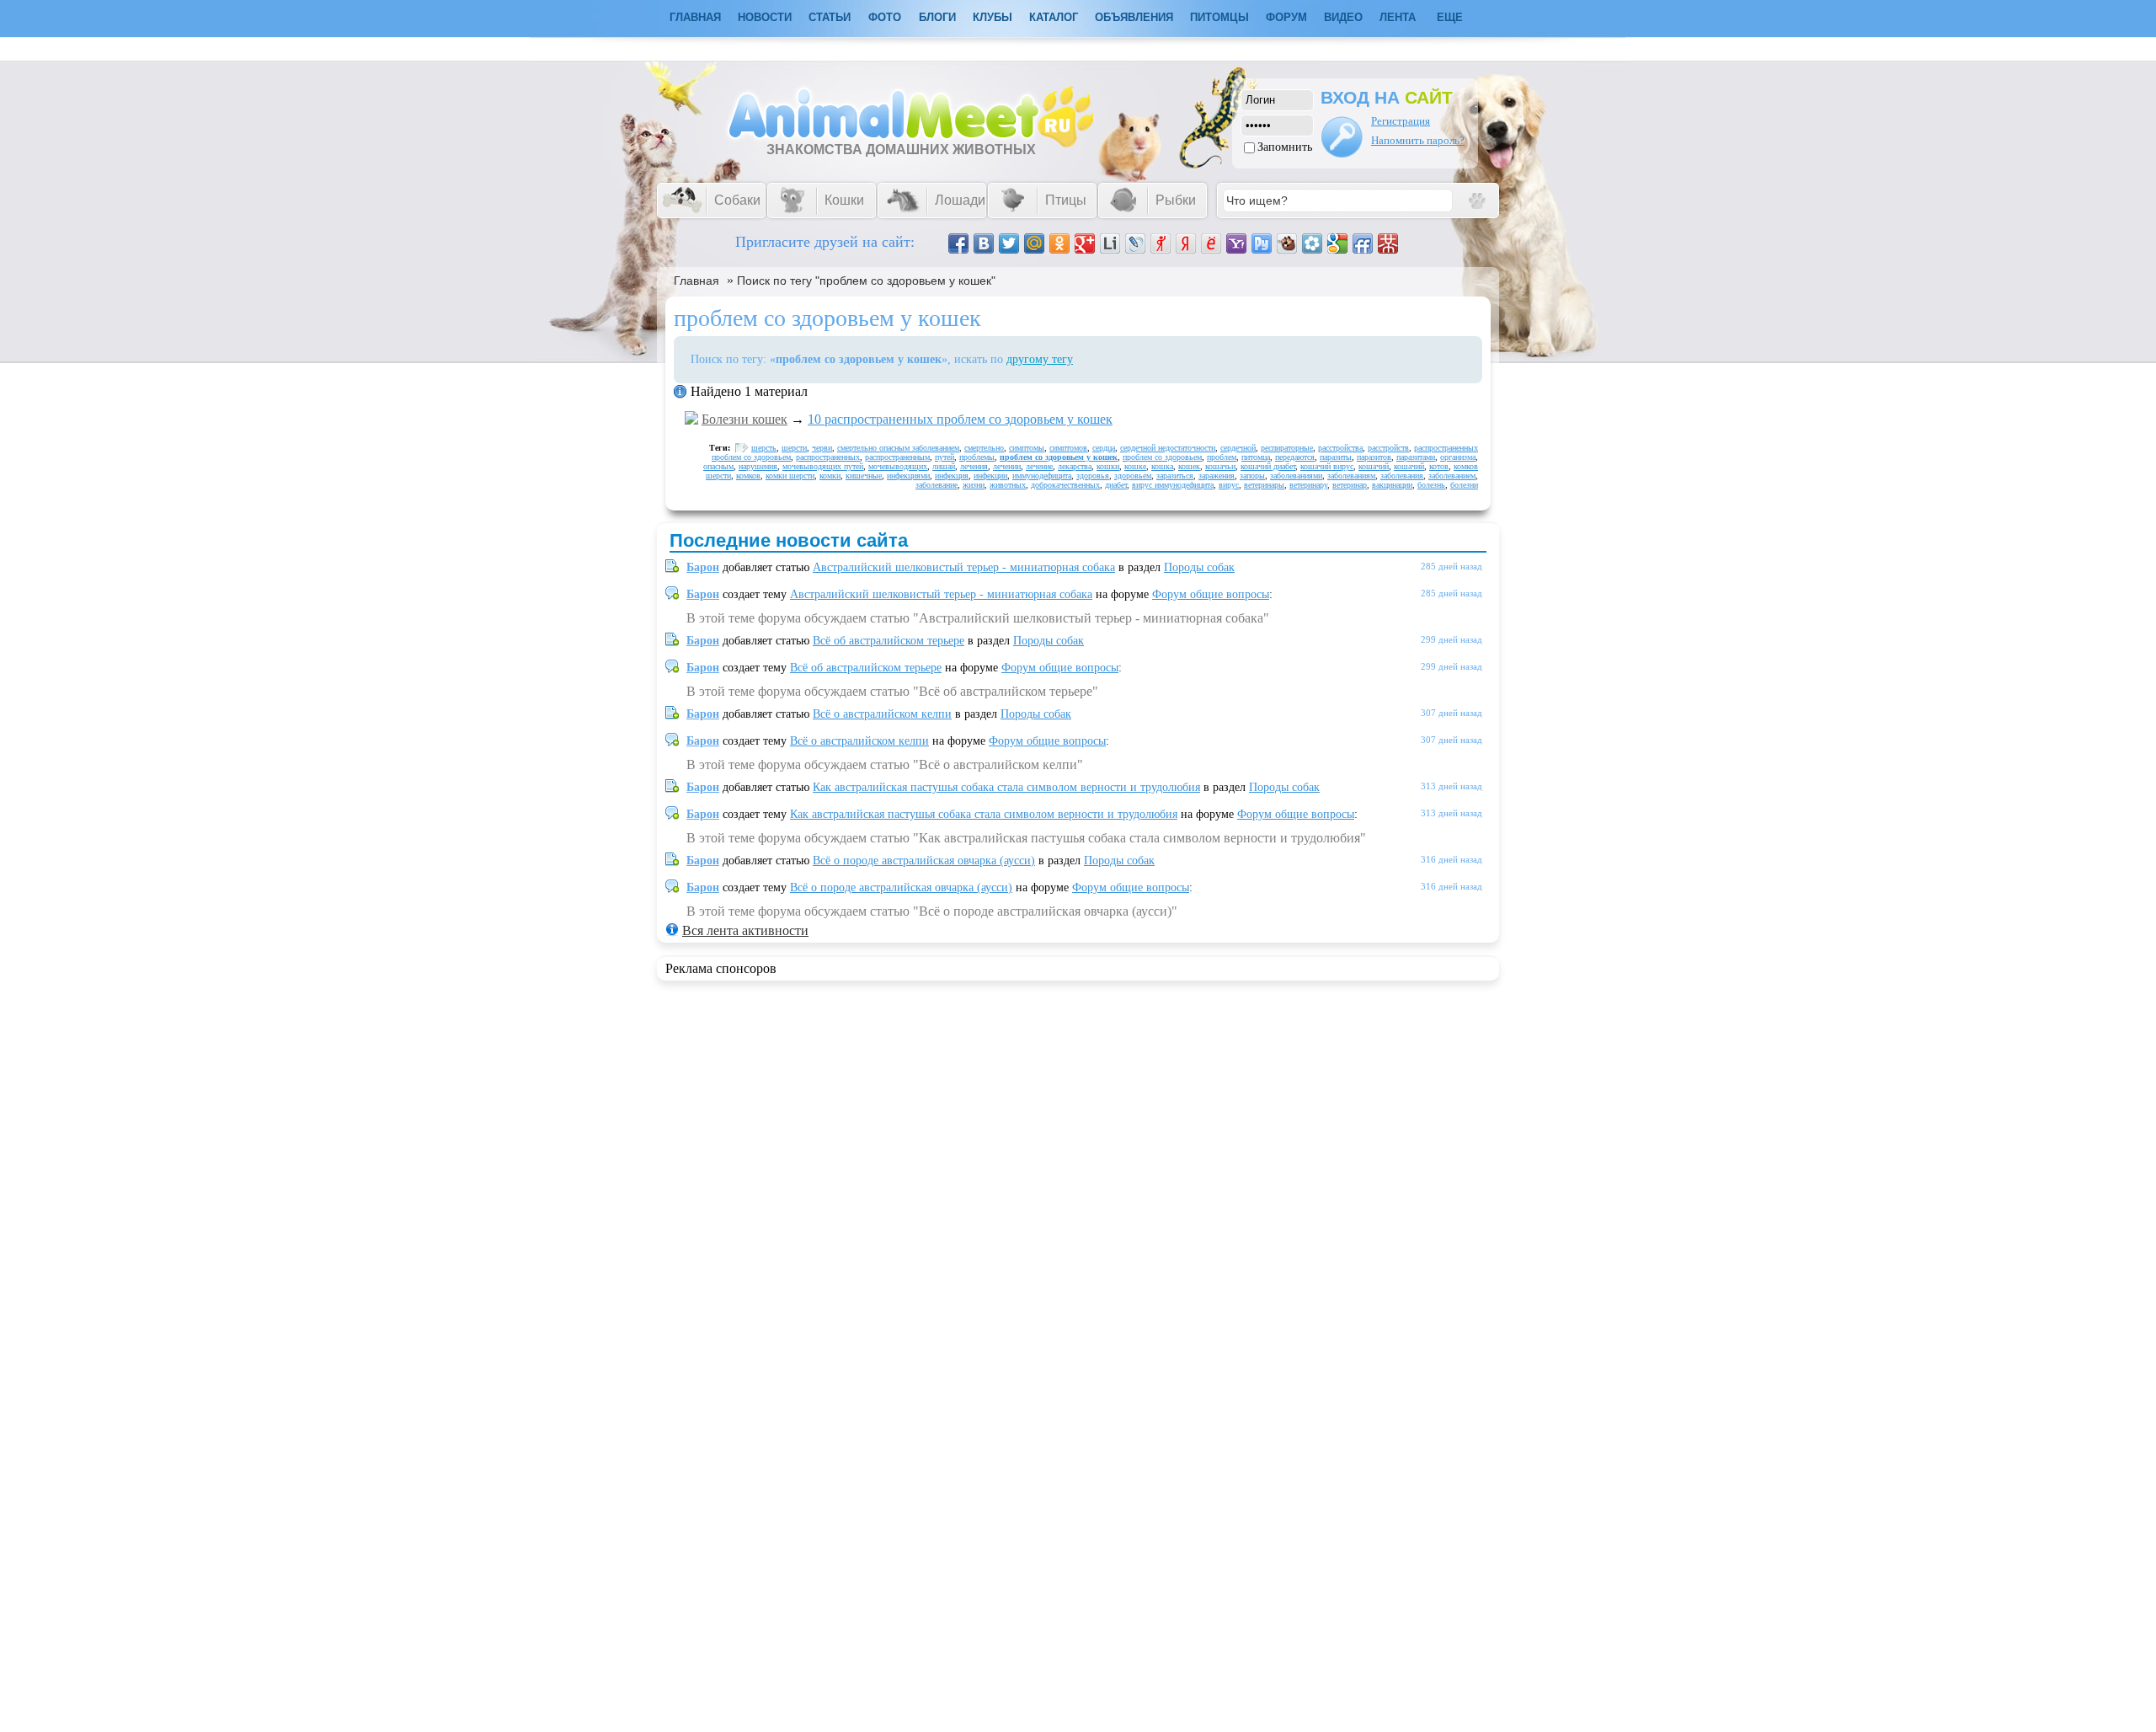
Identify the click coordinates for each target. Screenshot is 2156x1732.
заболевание (937, 485)
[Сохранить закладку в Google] (1337, 243)
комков (748, 476)
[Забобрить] (1287, 243)
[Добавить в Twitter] (1009, 243)
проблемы (977, 457)
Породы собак (1199, 567)
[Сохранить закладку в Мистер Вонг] (1388, 243)
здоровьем (1133, 476)
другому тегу (1040, 359)
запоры (1252, 476)
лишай (944, 466)
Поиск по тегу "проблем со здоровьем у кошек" (866, 281)
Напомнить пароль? (1418, 140)
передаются (1295, 457)
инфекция (952, 476)
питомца (1256, 457)
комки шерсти (790, 476)
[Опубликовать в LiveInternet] (1110, 243)
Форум (1286, 17)
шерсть (764, 448)
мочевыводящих (898, 466)
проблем (1222, 457)
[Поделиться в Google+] (1085, 243)
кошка (1162, 466)
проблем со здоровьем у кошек (1059, 457)
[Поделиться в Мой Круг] (1312, 243)
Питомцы (1219, 17)
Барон (703, 567)
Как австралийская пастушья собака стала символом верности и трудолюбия (1006, 787)
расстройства (1340, 448)
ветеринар (1350, 485)
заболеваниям (1351, 476)
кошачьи (1220, 466)
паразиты (1336, 457)
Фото (885, 17)
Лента (1398, 17)
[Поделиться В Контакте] (984, 243)
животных (1008, 485)
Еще (1450, 17)
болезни (1464, 485)
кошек (1189, 466)
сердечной (1238, 448)
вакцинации (1392, 485)
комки (830, 476)
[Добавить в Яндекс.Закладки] (1186, 243)
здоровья (1093, 476)
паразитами (1416, 457)
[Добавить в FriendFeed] (1363, 243)
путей (945, 457)
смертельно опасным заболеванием (898, 448)
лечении (1007, 466)
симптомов (1068, 448)
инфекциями (908, 476)
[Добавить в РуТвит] (1262, 243)
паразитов (1374, 457)
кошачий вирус (1327, 466)
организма (1458, 457)
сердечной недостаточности (1168, 448)
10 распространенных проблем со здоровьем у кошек (960, 419)
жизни (974, 485)
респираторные (1287, 448)
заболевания (1402, 476)
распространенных (828, 457)
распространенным (897, 457)
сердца (1104, 448)
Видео (1343, 17)
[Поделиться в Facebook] (958, 243)
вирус (1229, 485)
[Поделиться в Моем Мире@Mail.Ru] (1034, 243)
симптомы (1027, 448)
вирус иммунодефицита (1173, 485)
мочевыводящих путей (823, 466)
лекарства (1075, 466)
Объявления (1134, 17)
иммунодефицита (1042, 476)
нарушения (758, 466)
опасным (718, 466)
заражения (1217, 476)
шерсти (794, 448)
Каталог (1054, 17)
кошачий (1374, 466)
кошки (1108, 466)
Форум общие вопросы (1211, 594)
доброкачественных (1065, 485)
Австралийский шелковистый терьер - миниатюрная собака (964, 567)
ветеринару (1308, 485)
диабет (1116, 485)
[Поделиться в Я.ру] (1161, 243)
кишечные (864, 476)
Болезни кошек (744, 419)
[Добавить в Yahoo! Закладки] (1236, 243)
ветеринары (1264, 485)
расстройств (1388, 448)
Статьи (830, 17)
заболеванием (1452, 476)
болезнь (1431, 485)
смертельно (984, 448)
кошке (1135, 466)
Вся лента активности (745, 930)
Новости (765, 17)
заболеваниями (1296, 476)
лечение (1039, 466)
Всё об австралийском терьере (889, 641)
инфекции (990, 476)
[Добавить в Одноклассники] (1059, 243)
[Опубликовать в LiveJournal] (1135, 243)
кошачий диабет (1268, 466)
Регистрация (1401, 121)
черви (822, 448)
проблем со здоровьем (1162, 457)
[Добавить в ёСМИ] (1211, 243)
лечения (974, 466)
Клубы (993, 17)
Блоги (937, 17)
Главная (696, 281)
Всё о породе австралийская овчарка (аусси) (924, 861)
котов (1439, 466)
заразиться (1175, 476)
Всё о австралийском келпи (882, 714)
